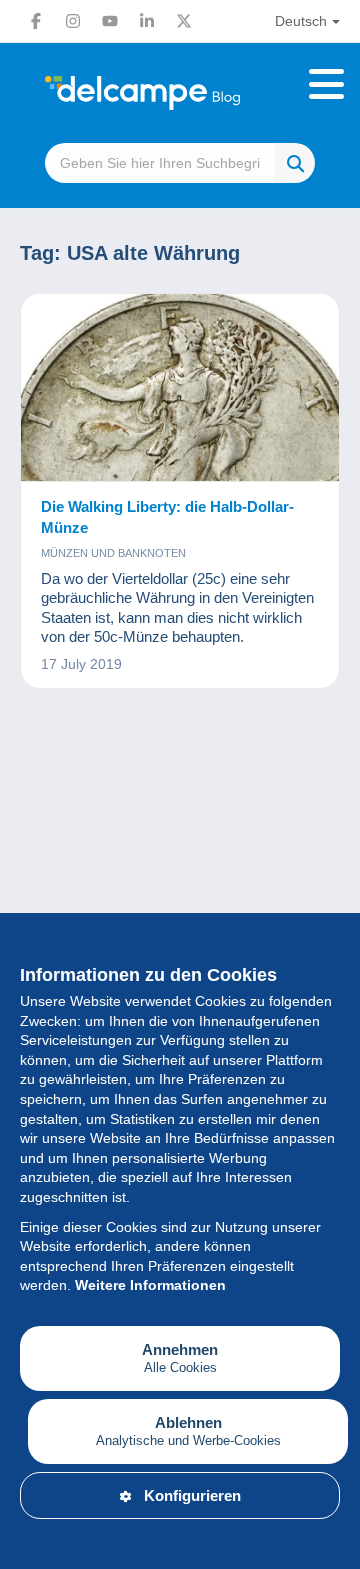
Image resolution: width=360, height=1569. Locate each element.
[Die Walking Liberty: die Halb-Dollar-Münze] (180, 388)
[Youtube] (110, 21)
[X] (184, 21)
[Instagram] (73, 21)
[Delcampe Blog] (180, 93)
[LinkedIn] (147, 21)
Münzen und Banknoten (113, 553)
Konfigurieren (192, 1495)
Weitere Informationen (150, 1285)
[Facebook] (36, 21)
